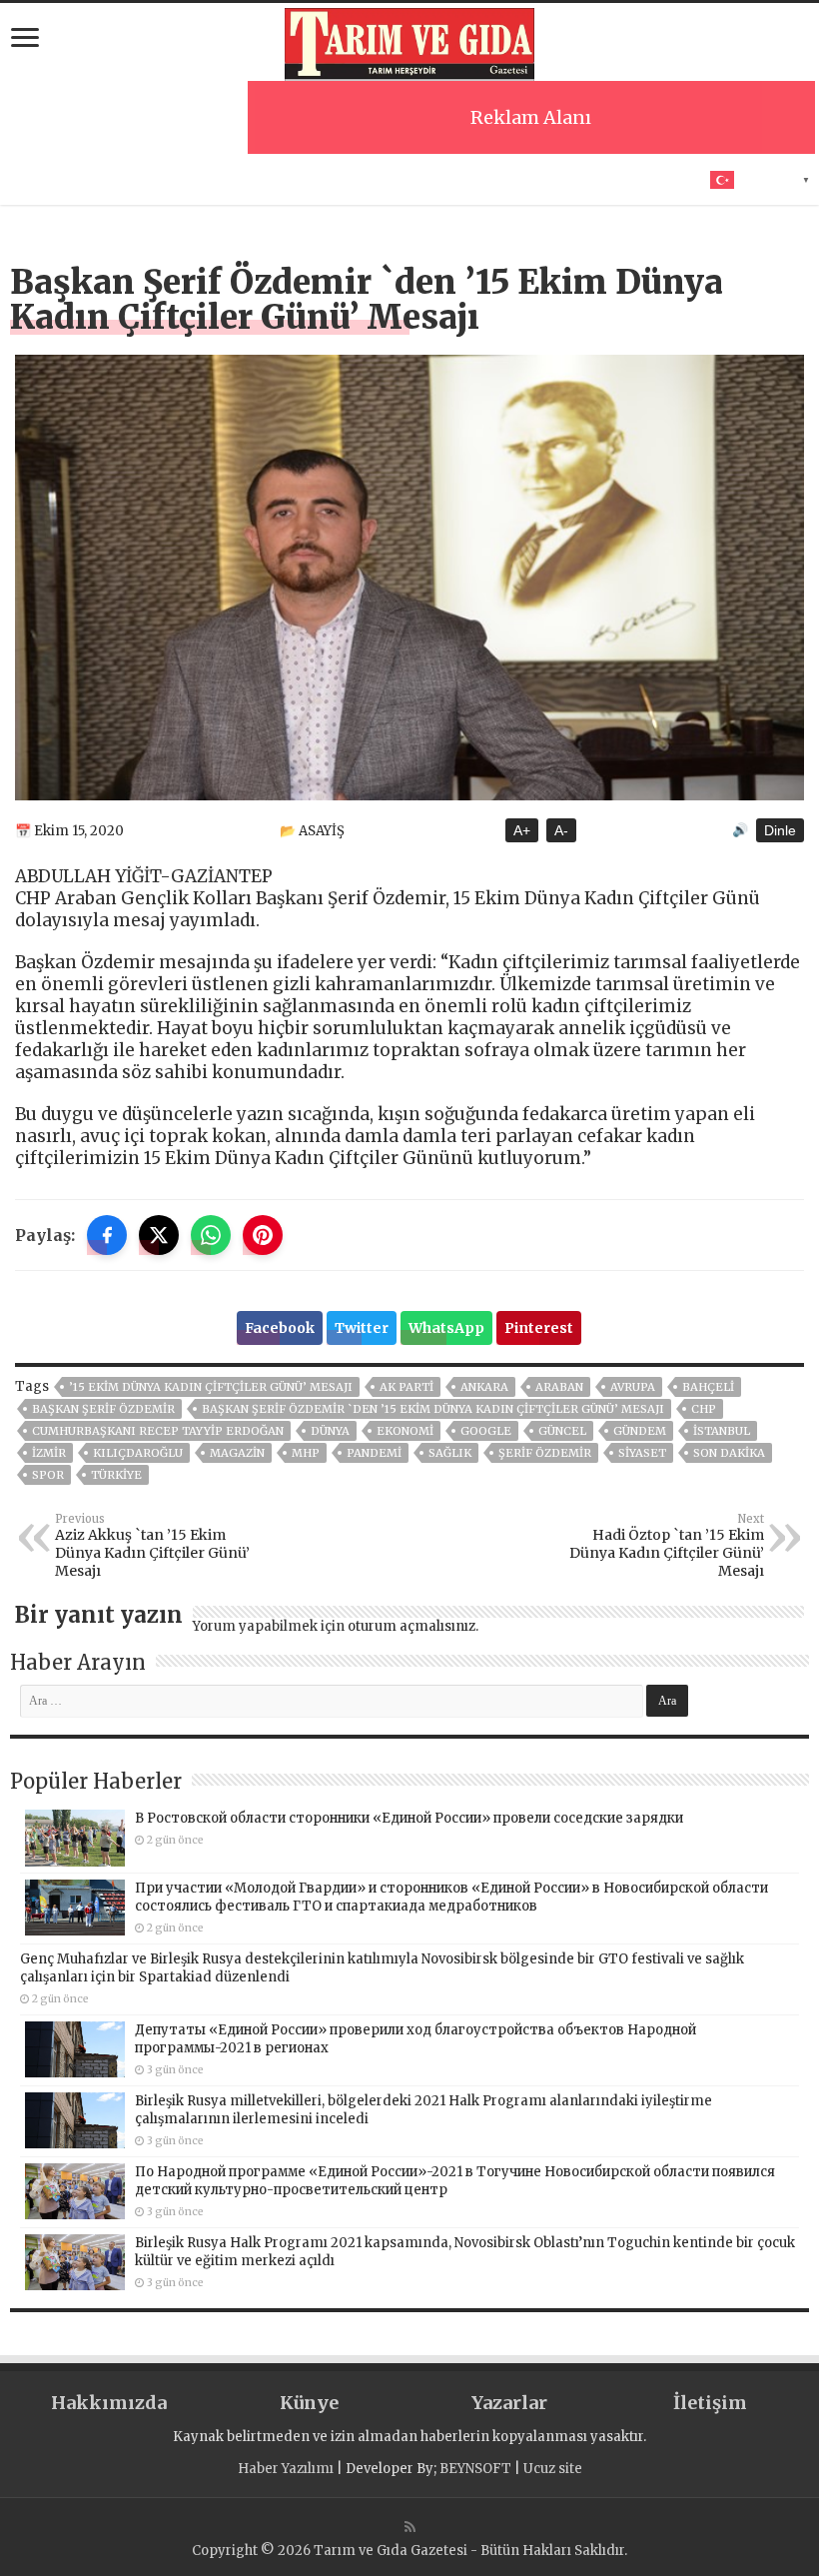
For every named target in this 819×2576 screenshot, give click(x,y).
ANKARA (484, 1387)
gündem (640, 1431)
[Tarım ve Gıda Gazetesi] (409, 42)
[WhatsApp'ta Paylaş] (211, 1235)
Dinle (780, 830)
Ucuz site (553, 2469)
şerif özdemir (545, 1453)
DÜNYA (330, 1431)
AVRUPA (633, 1387)
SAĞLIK (450, 1453)
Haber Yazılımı (286, 2469)
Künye (309, 2403)
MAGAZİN (237, 1453)
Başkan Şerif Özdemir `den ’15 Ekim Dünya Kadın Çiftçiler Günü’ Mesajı (433, 1409)
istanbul (722, 1431)
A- (561, 830)
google (486, 1431)
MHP (306, 1453)
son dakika (729, 1453)
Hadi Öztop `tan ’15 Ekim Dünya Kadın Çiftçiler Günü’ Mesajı (667, 1546)
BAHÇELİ (708, 1387)
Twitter (362, 1328)
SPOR (48, 1475)
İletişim (710, 2403)
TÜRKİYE (116, 1475)
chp (704, 1409)
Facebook (280, 1328)
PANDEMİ (374, 1453)
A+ (522, 830)
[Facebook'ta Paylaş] (107, 1235)
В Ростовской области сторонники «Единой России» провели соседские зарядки (409, 1818)
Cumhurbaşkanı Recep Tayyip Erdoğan (158, 1431)
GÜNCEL (562, 1431)
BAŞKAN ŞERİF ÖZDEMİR (103, 1409)
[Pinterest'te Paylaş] (263, 1235)
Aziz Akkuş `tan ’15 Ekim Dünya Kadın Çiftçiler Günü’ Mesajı (152, 1546)
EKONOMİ (405, 1431)
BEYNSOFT (475, 2469)
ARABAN (559, 1387)
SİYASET (642, 1453)
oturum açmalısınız (411, 1626)
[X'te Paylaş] (159, 1235)
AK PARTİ (407, 1387)
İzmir (49, 1453)
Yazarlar (509, 2403)
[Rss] (410, 2527)
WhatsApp (446, 1328)
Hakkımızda (109, 2403)
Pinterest (539, 1328)
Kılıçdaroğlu (138, 1453)
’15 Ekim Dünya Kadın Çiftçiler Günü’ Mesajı (211, 1387)
